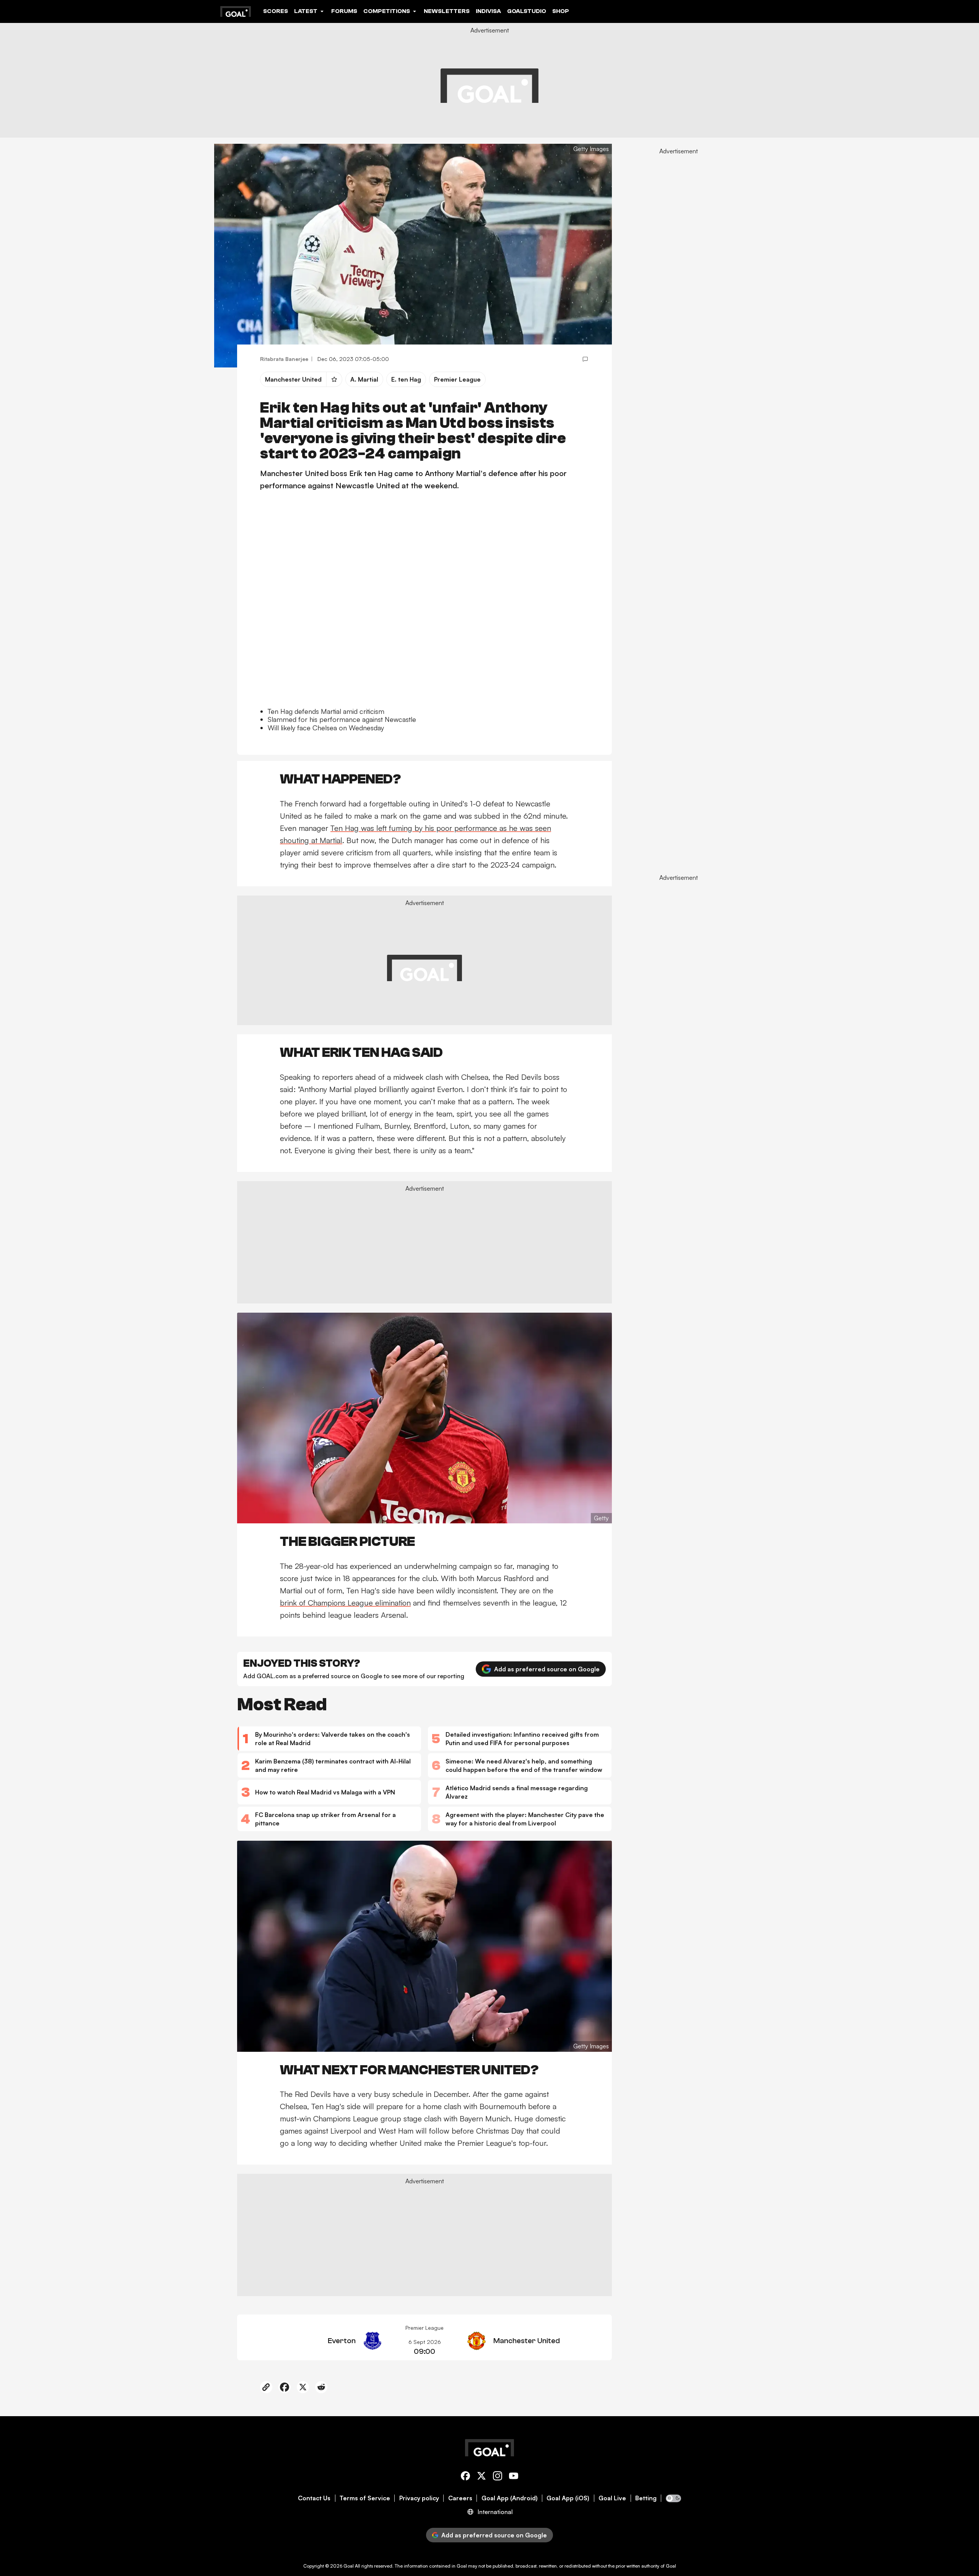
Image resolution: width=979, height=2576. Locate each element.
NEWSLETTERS (447, 11)
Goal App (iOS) (568, 2498)
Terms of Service (365, 2498)
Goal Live (612, 2498)
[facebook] (465, 2477)
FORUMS (344, 11)
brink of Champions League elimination (345, 1603)
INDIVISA (488, 11)
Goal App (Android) (510, 2498)
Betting (646, 2498)
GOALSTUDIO (527, 11)
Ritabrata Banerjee (284, 359)
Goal (349, 2566)
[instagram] (498, 2477)
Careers (460, 2498)
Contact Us (314, 2498)
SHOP (561, 11)
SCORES (276, 11)
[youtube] (514, 2477)
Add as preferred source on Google (547, 1669)
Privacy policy (419, 2498)
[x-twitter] (481, 2477)
